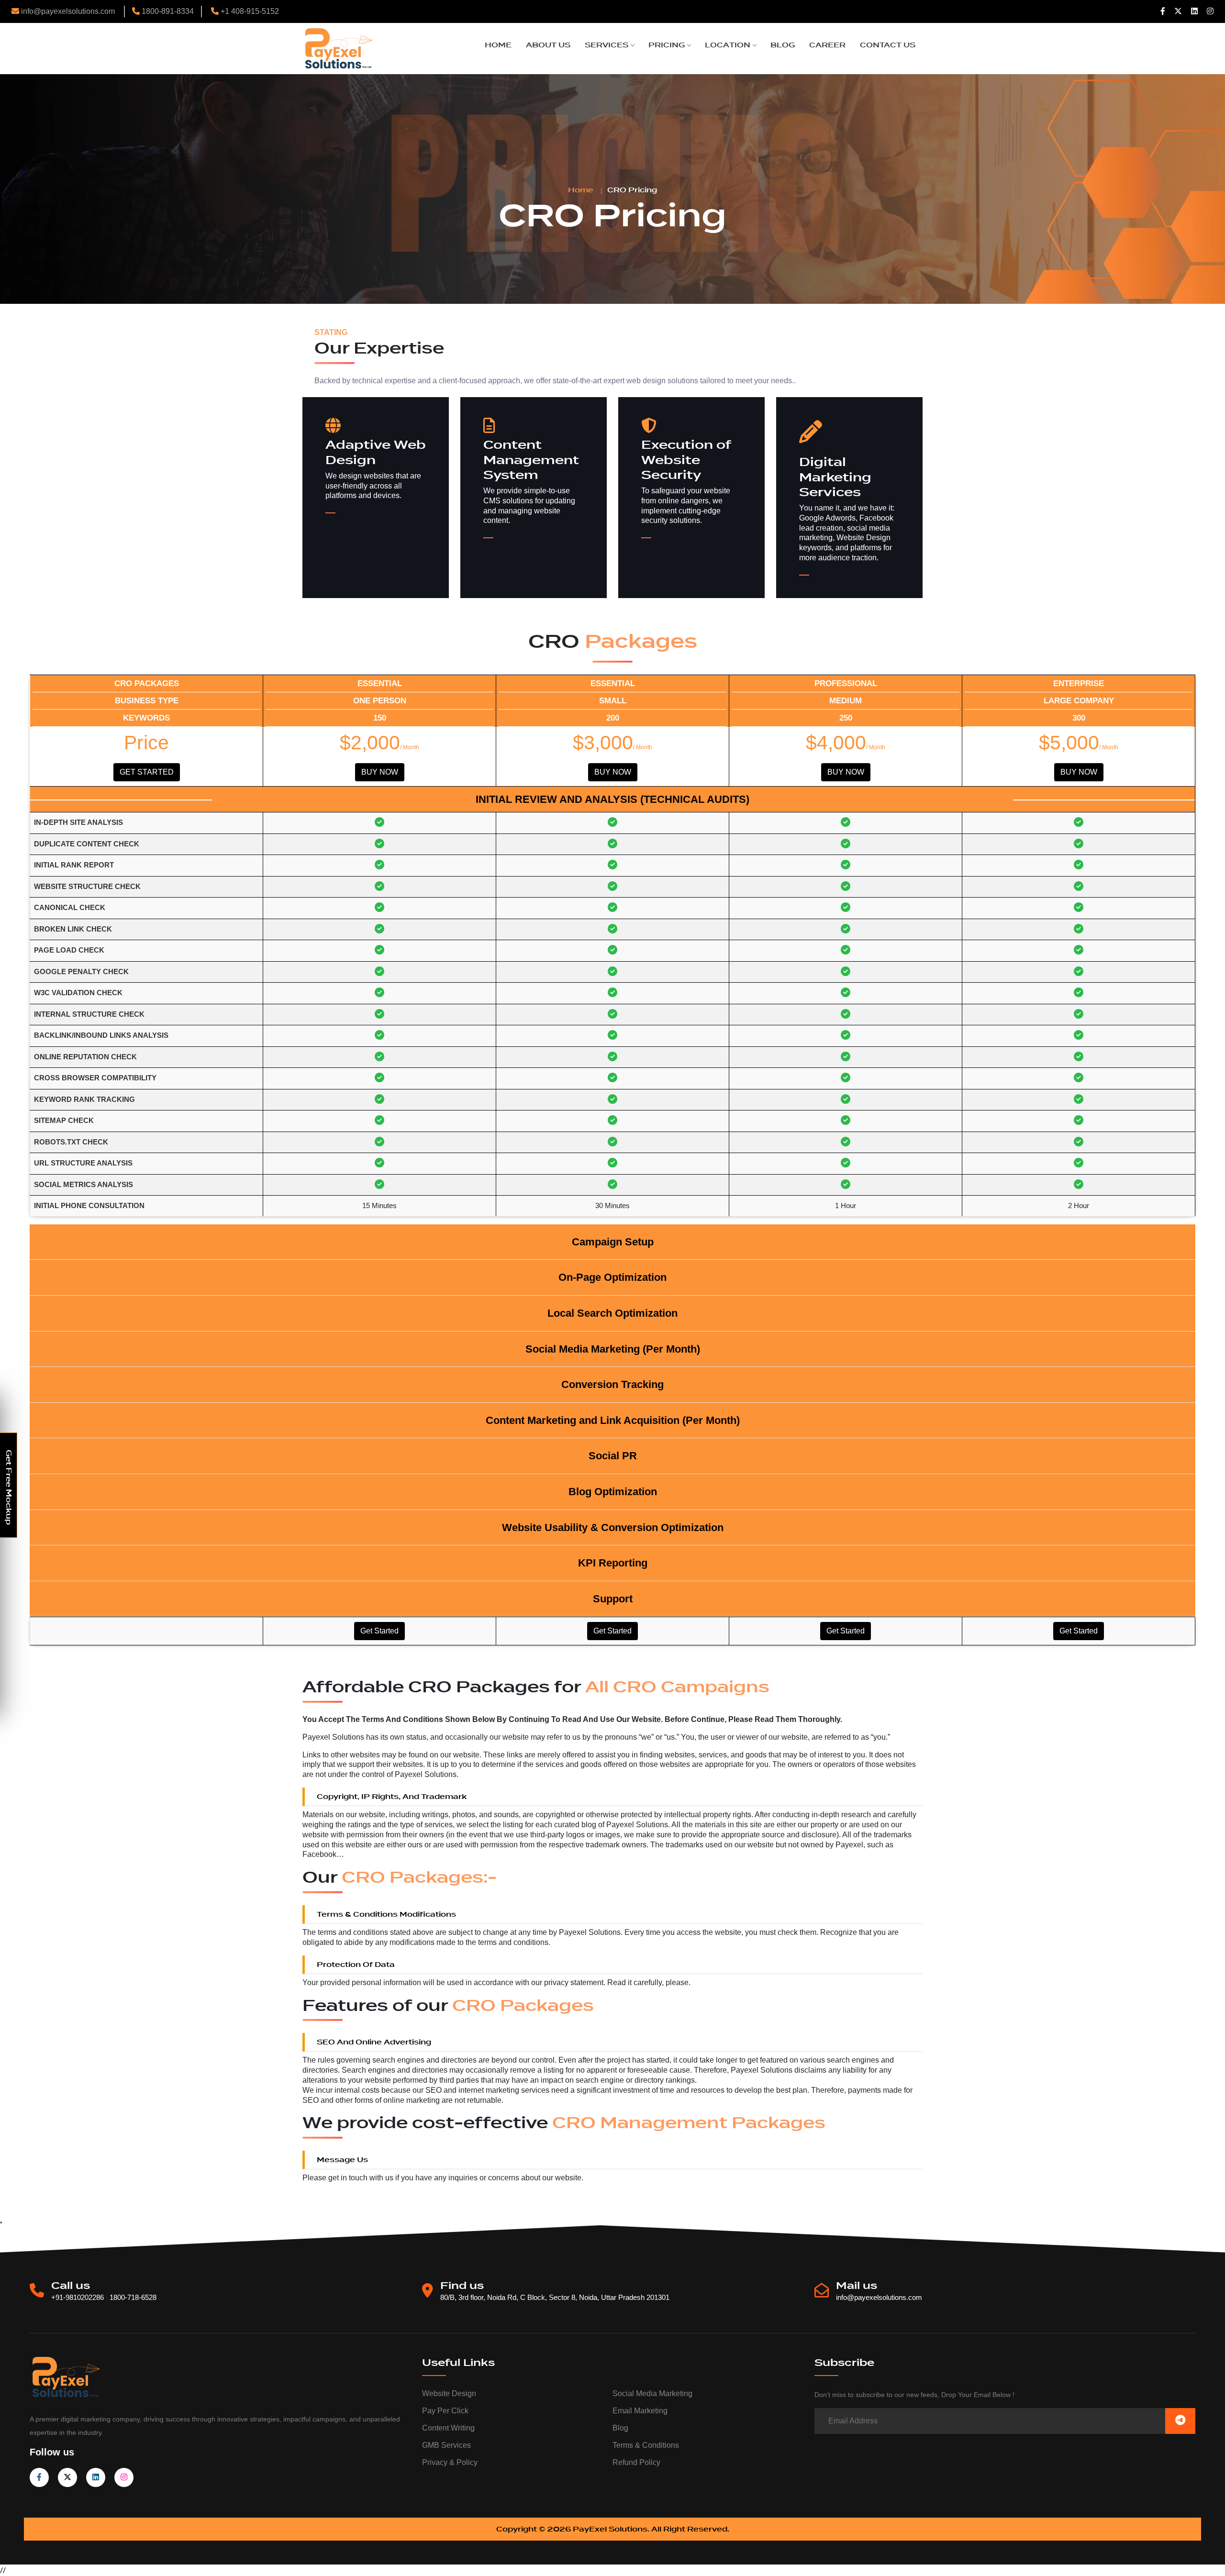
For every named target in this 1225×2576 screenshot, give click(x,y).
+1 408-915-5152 (249, 11)
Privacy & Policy (450, 2462)
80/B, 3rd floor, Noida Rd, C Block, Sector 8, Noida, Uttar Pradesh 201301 (555, 2297)
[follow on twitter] (67, 2477)
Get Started (147, 772)
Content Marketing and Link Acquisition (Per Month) (613, 1420)
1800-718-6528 (133, 2297)
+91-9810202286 (78, 2297)
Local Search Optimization (612, 1313)
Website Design (449, 2393)
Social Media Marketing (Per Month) (613, 1349)
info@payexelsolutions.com (68, 11)
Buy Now (380, 772)
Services (607, 45)
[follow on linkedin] (96, 2477)
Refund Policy (636, 2462)
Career (827, 45)
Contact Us (888, 45)
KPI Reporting (613, 1563)
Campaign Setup (613, 1242)
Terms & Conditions (646, 2445)
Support (613, 1599)
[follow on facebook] (39, 2477)
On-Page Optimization (612, 1277)
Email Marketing (640, 2411)
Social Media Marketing (652, 2393)
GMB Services (446, 2445)
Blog (783, 45)
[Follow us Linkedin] (1194, 11)
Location (728, 45)
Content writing (448, 2428)
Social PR (613, 1456)
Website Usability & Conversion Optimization (613, 1527)
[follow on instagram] (124, 2477)
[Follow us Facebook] (1163, 11)
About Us (548, 45)
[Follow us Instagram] (1210, 11)
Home (498, 45)
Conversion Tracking (612, 1384)
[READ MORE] (351, 513)
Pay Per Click (445, 2411)
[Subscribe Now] (1180, 2421)
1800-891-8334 (167, 11)
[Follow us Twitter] (1178, 11)
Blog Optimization (613, 1492)
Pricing (667, 45)
